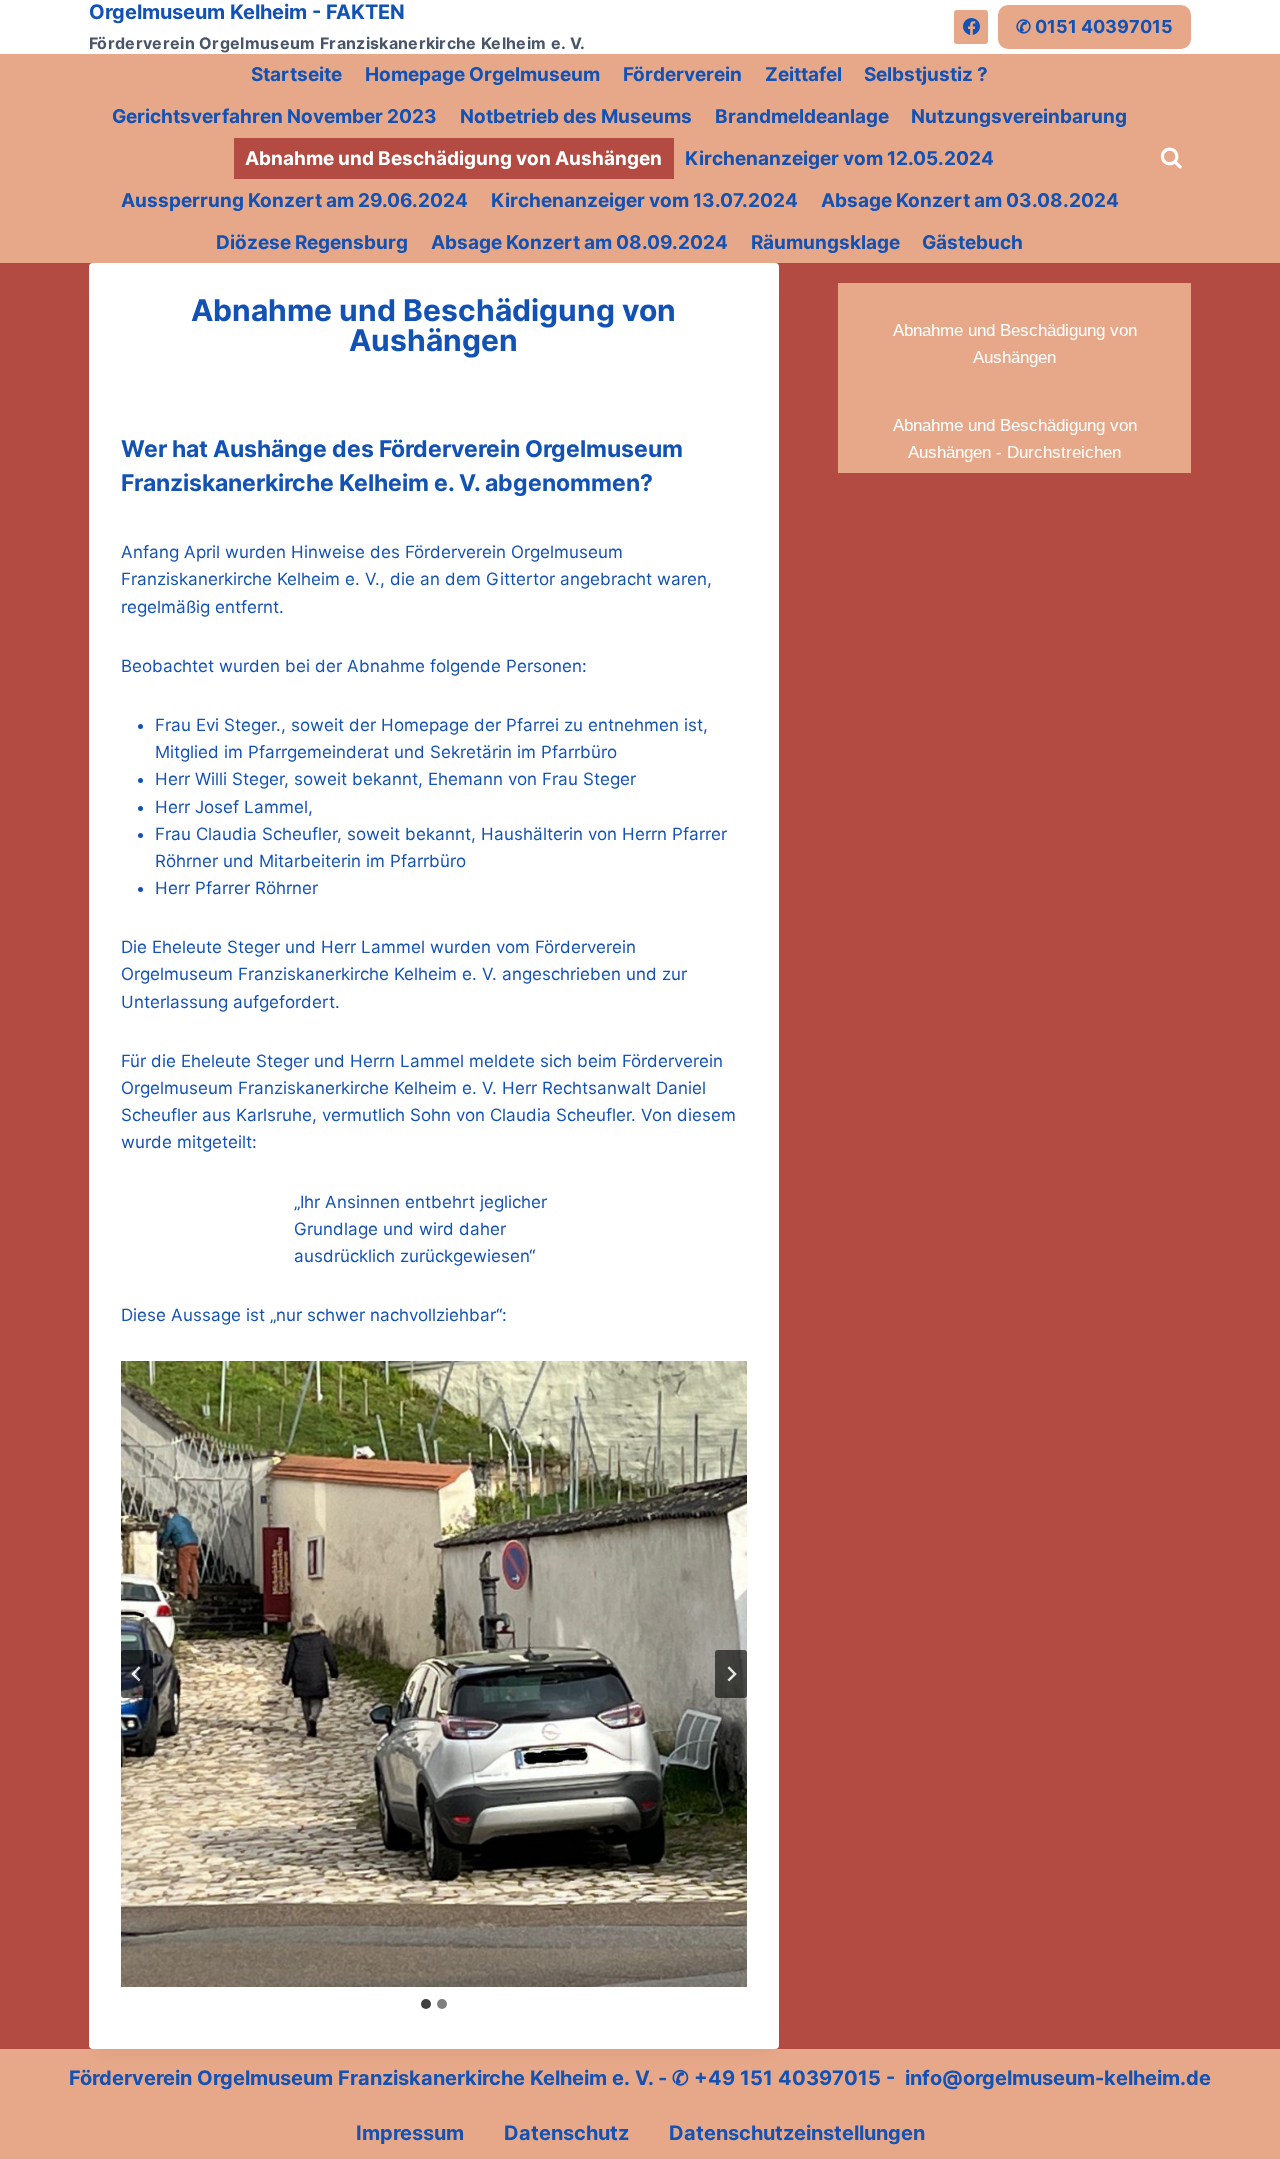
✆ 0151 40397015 (1094, 26)
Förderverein (682, 74)
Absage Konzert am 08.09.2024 (579, 242)
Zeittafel (803, 74)
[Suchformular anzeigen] (1171, 158)
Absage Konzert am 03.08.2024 (970, 200)
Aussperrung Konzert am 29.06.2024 (294, 200)
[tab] (426, 2004)
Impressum (410, 2133)
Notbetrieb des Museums (576, 116)
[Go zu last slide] (137, 1674)
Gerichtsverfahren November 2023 (274, 116)
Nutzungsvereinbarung (1019, 116)
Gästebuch (972, 242)
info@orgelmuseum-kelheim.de (1058, 2078)
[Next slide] (731, 1674)
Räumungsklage (825, 242)
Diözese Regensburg (312, 242)
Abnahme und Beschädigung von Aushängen (453, 158)
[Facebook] (971, 27)
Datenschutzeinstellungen (797, 2133)
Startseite (296, 74)
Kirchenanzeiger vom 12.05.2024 (839, 158)
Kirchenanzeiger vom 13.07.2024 (644, 200)
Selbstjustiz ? (926, 74)
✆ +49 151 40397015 (776, 2078)
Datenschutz (566, 2133)
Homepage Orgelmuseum (482, 74)
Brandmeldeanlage (802, 116)
